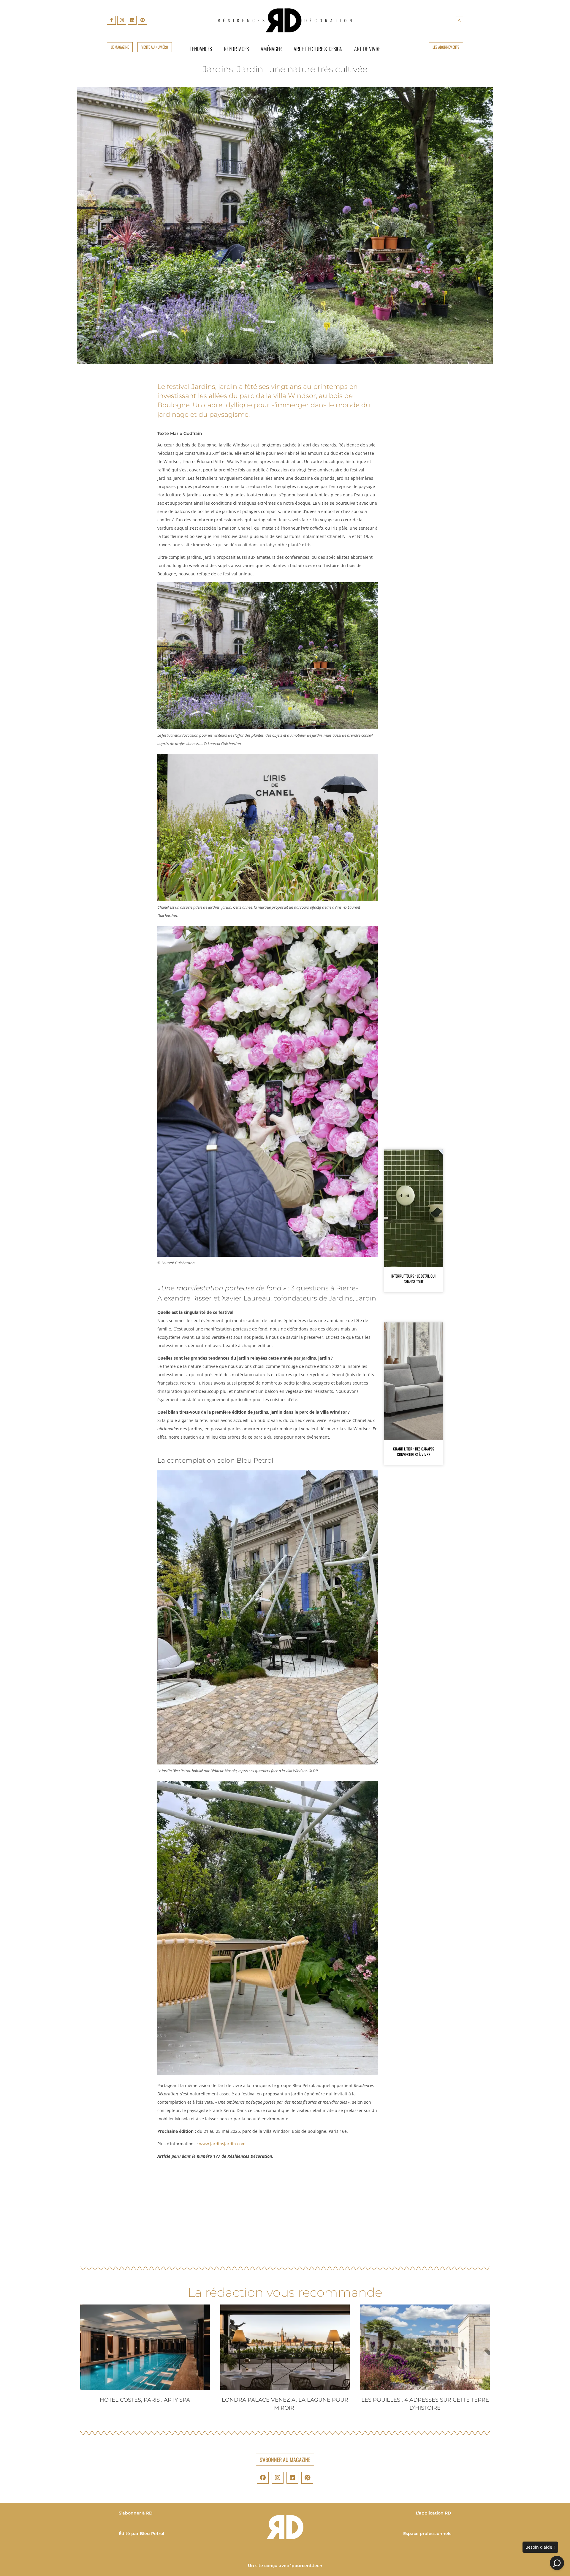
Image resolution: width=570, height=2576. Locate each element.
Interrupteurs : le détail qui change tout (413, 1279)
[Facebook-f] (111, 20)
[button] (459, 20)
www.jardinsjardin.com (222, 2144)
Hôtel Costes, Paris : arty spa (145, 2400)
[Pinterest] (142, 20)
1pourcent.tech (306, 2566)
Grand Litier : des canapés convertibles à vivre (414, 1452)
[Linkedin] (132, 20)
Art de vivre (367, 49)
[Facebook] (263, 2478)
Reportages (236, 49)
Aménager (271, 49)
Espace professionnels (427, 2534)
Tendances (201, 49)
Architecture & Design (318, 49)
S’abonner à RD (136, 2513)
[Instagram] (122, 20)
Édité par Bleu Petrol (141, 2534)
